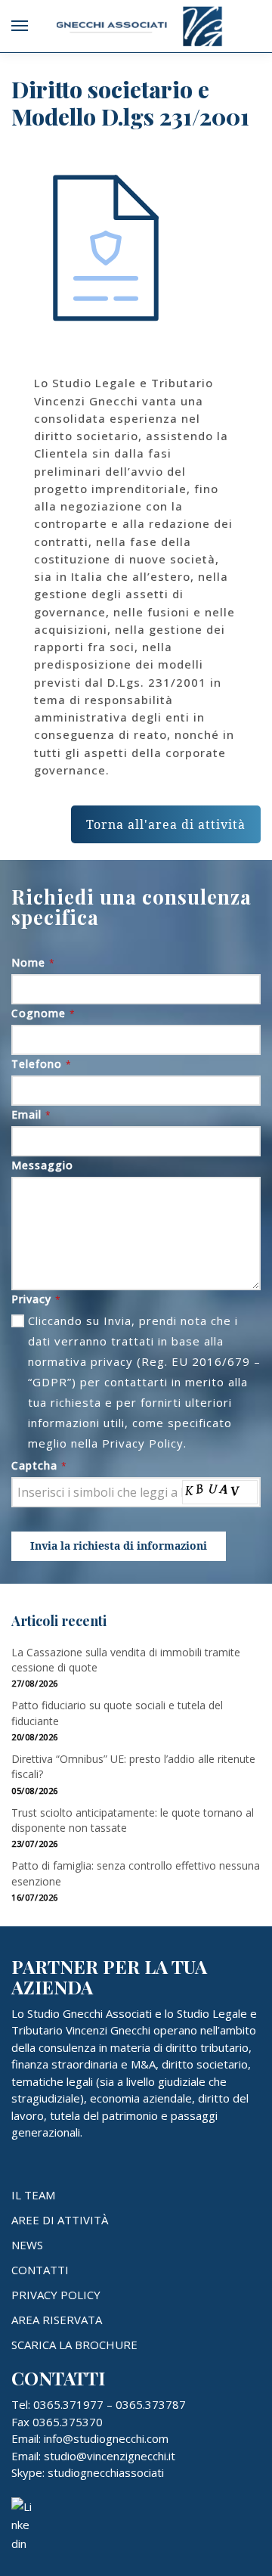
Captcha (39, 1465)
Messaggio (42, 1165)
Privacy (36, 1299)
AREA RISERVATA (57, 2320)
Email (31, 1114)
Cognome (43, 1013)
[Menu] (34, 26)
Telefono (42, 1064)
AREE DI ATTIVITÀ (60, 2220)
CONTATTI (40, 2270)
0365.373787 (151, 2404)
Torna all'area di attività (166, 824)
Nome (33, 962)
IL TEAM (33, 2195)
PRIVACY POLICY (56, 2295)
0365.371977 (68, 2404)
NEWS (27, 2245)
